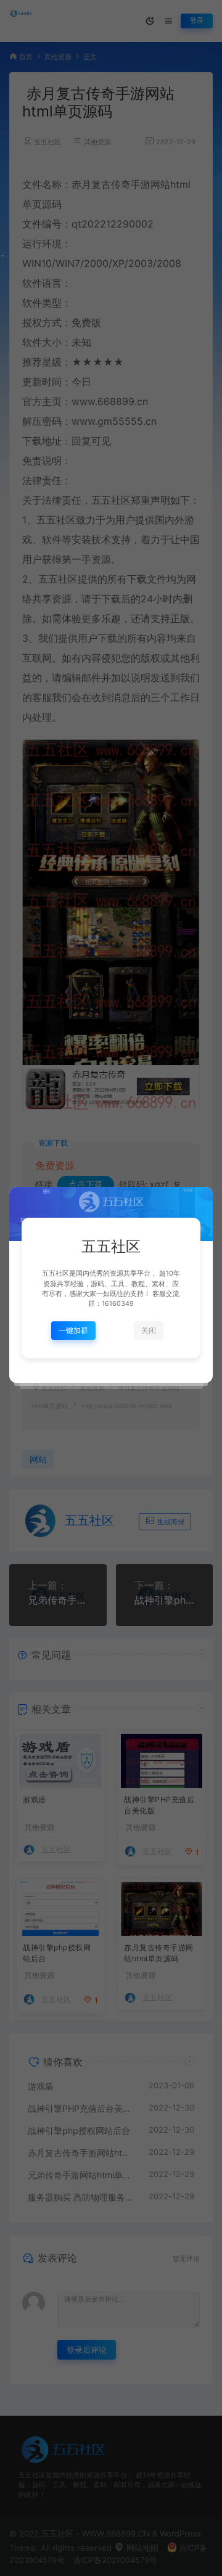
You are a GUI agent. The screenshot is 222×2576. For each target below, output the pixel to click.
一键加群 (73, 1330)
